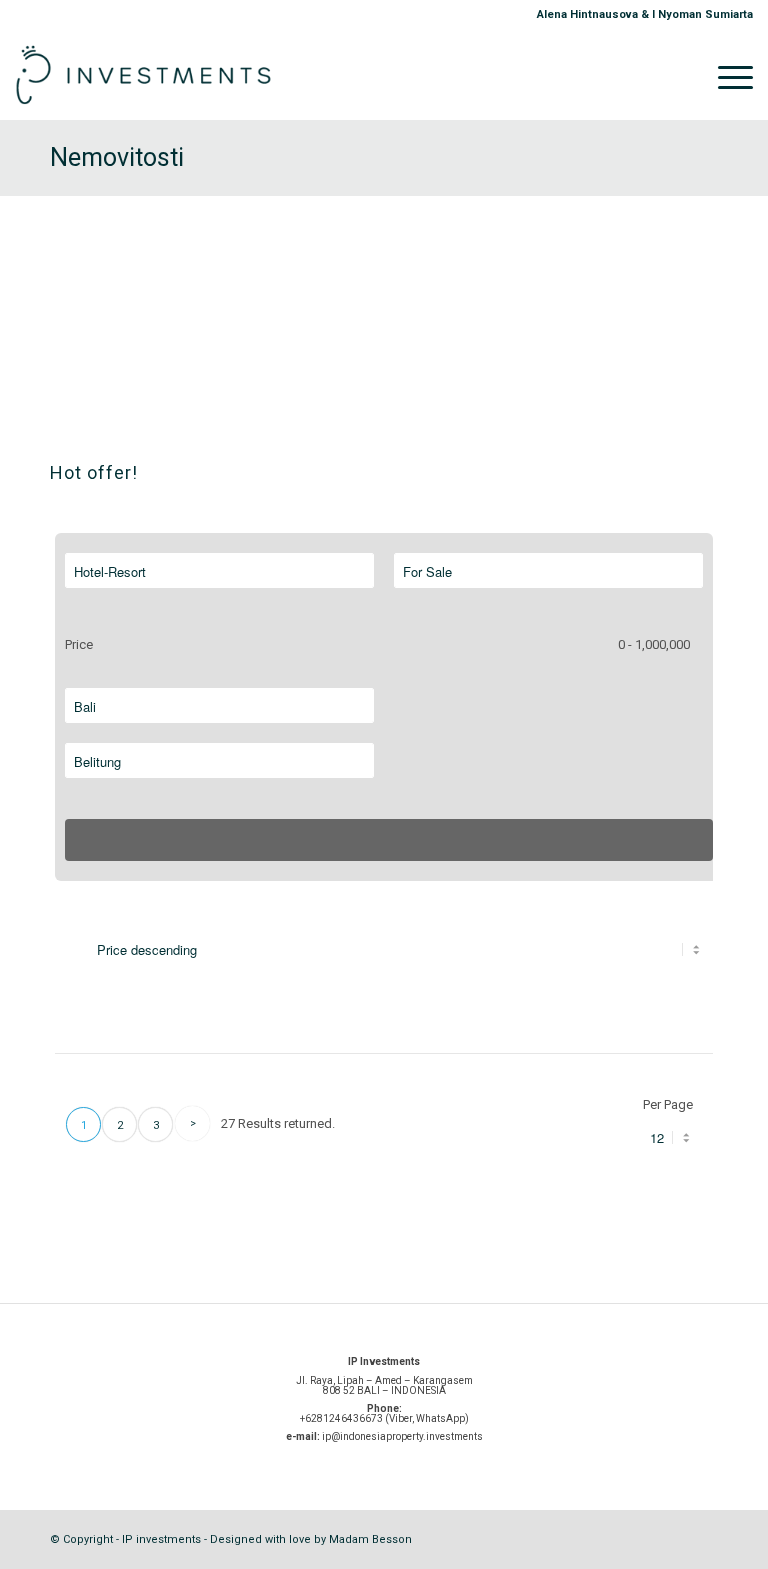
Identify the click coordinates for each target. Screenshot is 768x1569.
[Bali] (219, 707)
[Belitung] (219, 762)
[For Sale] (548, 572)
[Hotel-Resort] (219, 572)
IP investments (161, 1539)
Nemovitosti (117, 157)
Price (79, 644)
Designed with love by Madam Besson (311, 1539)
